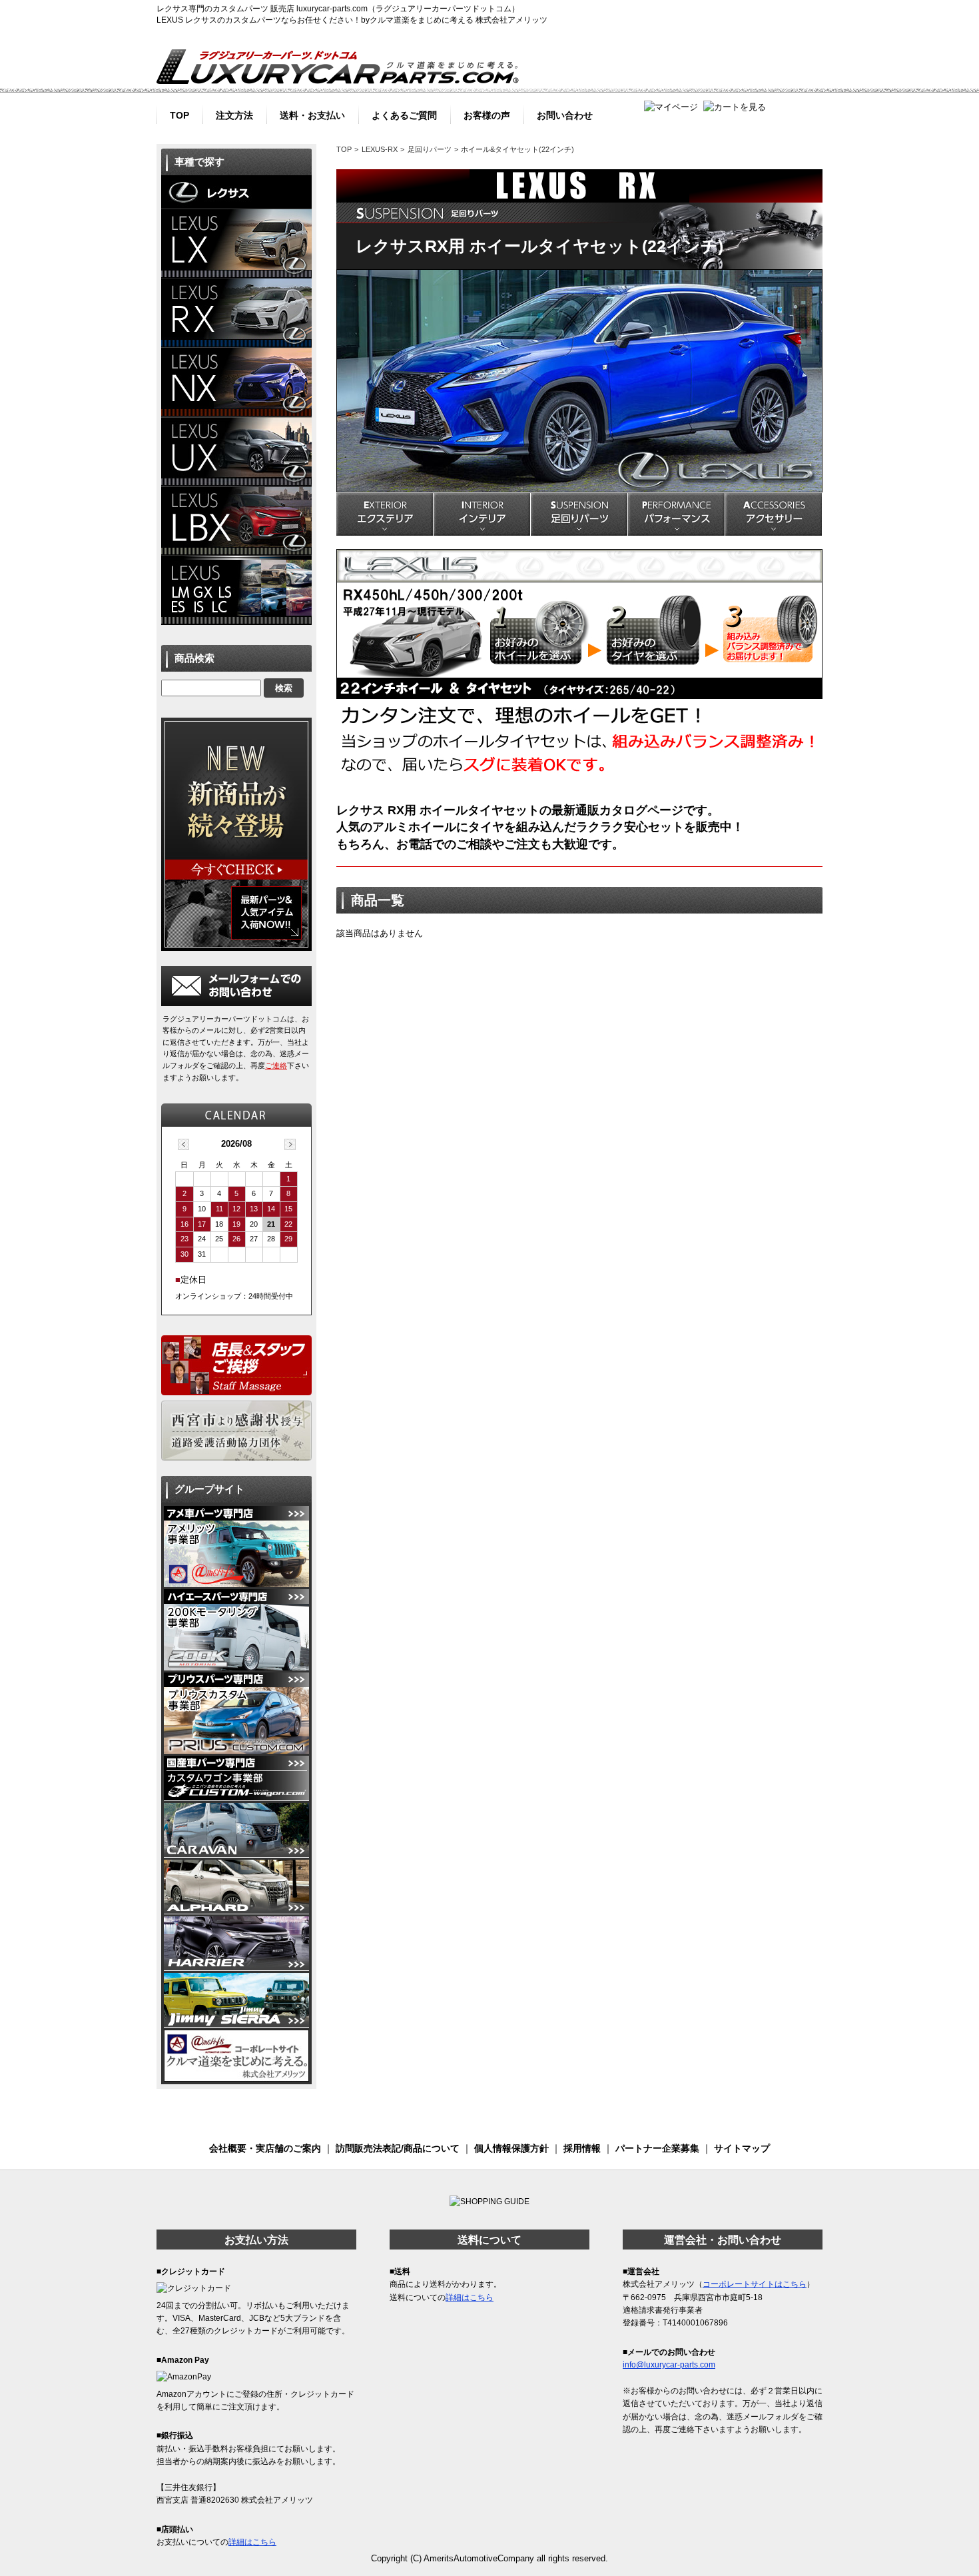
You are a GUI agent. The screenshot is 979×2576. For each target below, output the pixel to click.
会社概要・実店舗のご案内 (265, 2148)
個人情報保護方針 (511, 2148)
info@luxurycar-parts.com (669, 2365)
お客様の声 (487, 114)
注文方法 (234, 114)
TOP (179, 114)
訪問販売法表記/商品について (398, 2148)
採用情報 (582, 2148)
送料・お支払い (312, 114)
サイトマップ (742, 2148)
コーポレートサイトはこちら (755, 2284)
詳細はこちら (252, 2542)
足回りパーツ (430, 149)
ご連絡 (276, 1065)
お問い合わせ (565, 114)
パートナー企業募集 (657, 2148)
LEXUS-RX (380, 149)
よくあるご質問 (404, 114)
